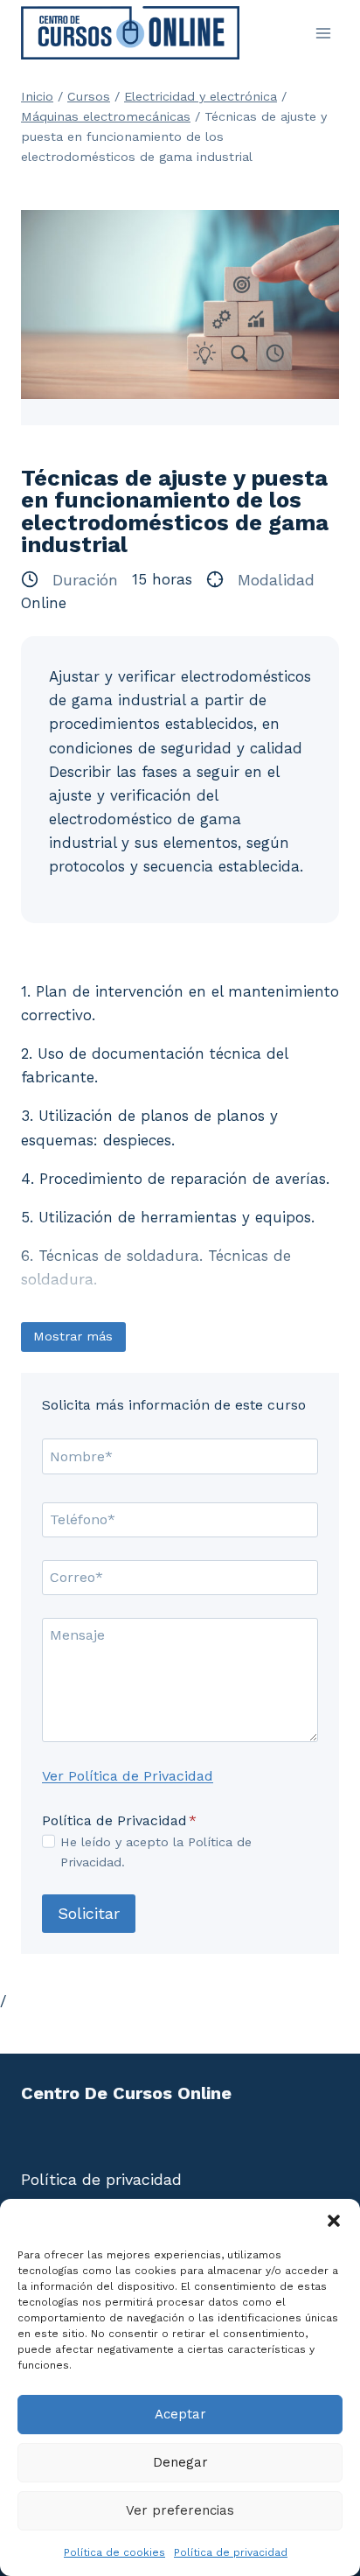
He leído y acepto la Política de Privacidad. (156, 1852)
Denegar (180, 2462)
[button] (334, 2221)
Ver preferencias (180, 2510)
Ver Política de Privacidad (128, 1776)
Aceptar (180, 2414)
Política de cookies (114, 2552)
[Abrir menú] (323, 33)
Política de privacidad (231, 2552)
